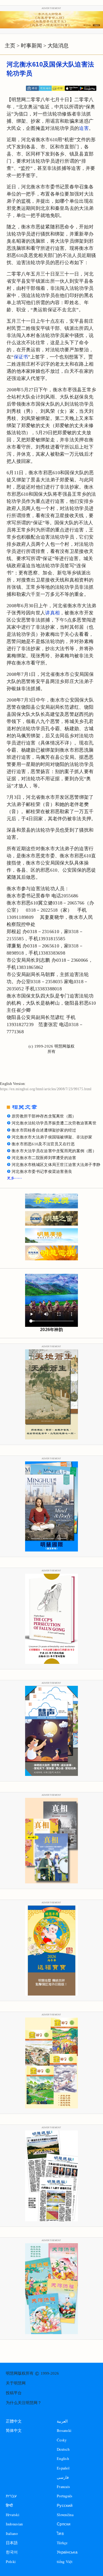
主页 (10, 46)
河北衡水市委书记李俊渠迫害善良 (42, 1172)
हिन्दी (9, 2505)
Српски (64, 2524)
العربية (62, 2421)
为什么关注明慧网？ (24, 2403)
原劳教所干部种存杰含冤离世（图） (44, 1116)
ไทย (60, 2533)
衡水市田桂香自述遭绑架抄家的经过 (44, 1130)
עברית (11, 2496)
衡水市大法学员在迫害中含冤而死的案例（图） (54, 1151)
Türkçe (62, 2543)
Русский (65, 2505)
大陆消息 (58, 46)
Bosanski (64, 2430)
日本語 (12, 2543)
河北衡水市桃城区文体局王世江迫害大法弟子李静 (56, 1165)
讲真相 (52, 613)
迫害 (84, 128)
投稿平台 (14, 2393)
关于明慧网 (16, 2383)
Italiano (12, 2533)
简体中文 (14, 2431)
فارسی (63, 2477)
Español (63, 2468)
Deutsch (63, 2449)
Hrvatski (13, 2515)
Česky (62, 2440)
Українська (67, 2552)
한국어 (12, 2552)
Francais (63, 2487)
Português (65, 2496)
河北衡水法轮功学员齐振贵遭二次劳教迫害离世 (54, 1123)
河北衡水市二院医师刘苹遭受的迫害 (44, 1158)
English (63, 2458)
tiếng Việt (65, 2562)
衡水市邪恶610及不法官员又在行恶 (43, 1144)
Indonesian (14, 2524)
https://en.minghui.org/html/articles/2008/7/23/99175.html (46, 1089)
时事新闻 (31, 46)
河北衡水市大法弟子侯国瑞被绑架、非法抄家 (52, 1137)
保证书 (21, 357)
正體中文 (14, 2421)
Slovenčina (65, 2515)
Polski (11, 2562)
